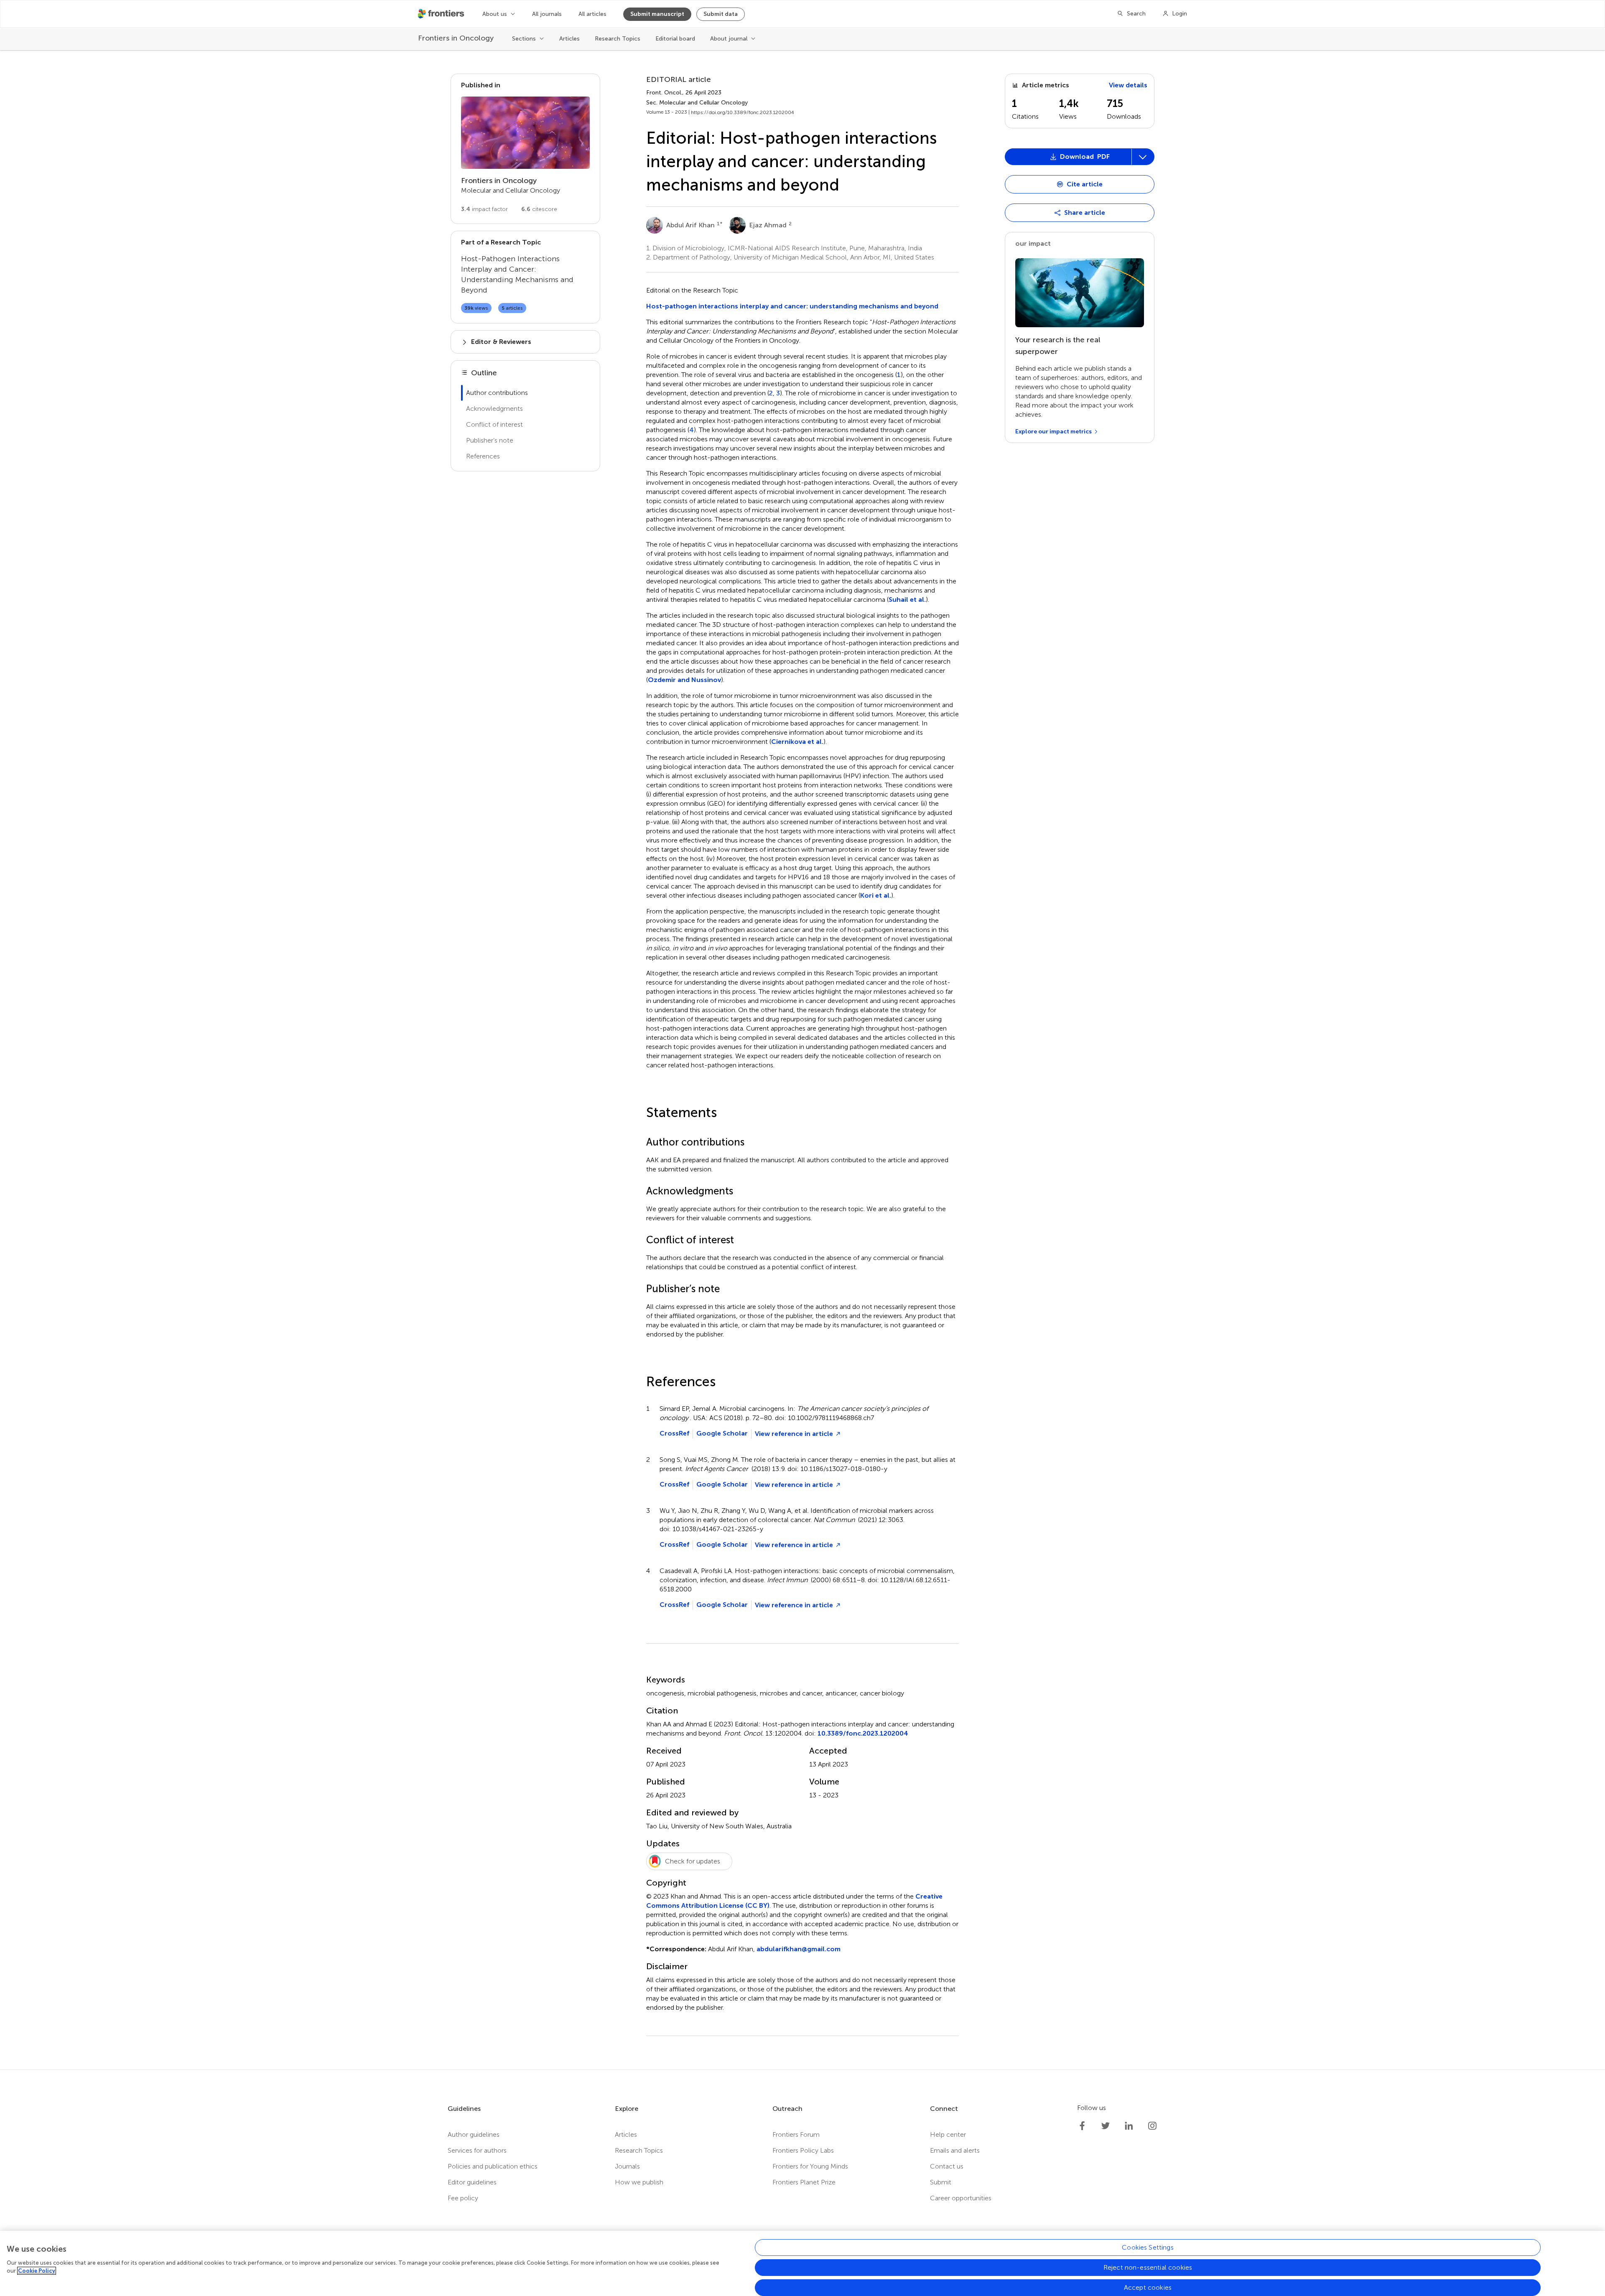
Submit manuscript (657, 14)
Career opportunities (961, 2198)
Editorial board (675, 39)
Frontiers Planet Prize (804, 2182)
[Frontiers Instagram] (1152, 2126)
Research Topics (618, 39)
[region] (802, 2263)
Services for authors (477, 2150)
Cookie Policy (37, 2271)
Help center (948, 2134)
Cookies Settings (1148, 2247)
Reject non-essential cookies (1148, 2267)
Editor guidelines (472, 2182)
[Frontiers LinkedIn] (1129, 2126)
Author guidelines (474, 2134)
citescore (539, 209)
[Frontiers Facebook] (1082, 2126)
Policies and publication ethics (493, 2166)
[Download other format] (1038, 394)
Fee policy (463, 2198)
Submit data (721, 14)
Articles (569, 39)
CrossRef (674, 1433)
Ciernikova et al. (797, 742)
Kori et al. (876, 895)
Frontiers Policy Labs (803, 2150)
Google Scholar (722, 1433)
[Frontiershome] (442, 14)
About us (495, 14)
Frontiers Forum (796, 2134)
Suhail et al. (907, 599)
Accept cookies (1148, 2287)
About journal (729, 39)
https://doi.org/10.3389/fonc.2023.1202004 (743, 112)
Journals (627, 2166)
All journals (547, 14)
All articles (592, 14)
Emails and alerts (955, 2150)
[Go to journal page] (525, 133)
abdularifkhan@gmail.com (799, 1949)
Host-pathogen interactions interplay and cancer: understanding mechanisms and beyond (792, 306)
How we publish (639, 2182)
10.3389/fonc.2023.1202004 (863, 1733)
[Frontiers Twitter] (1106, 2126)
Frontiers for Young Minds (810, 2166)
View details (1128, 85)
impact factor (484, 209)
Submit (941, 2182)
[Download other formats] (1143, 157)
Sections (524, 39)
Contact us (947, 2166)
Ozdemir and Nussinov (684, 680)
